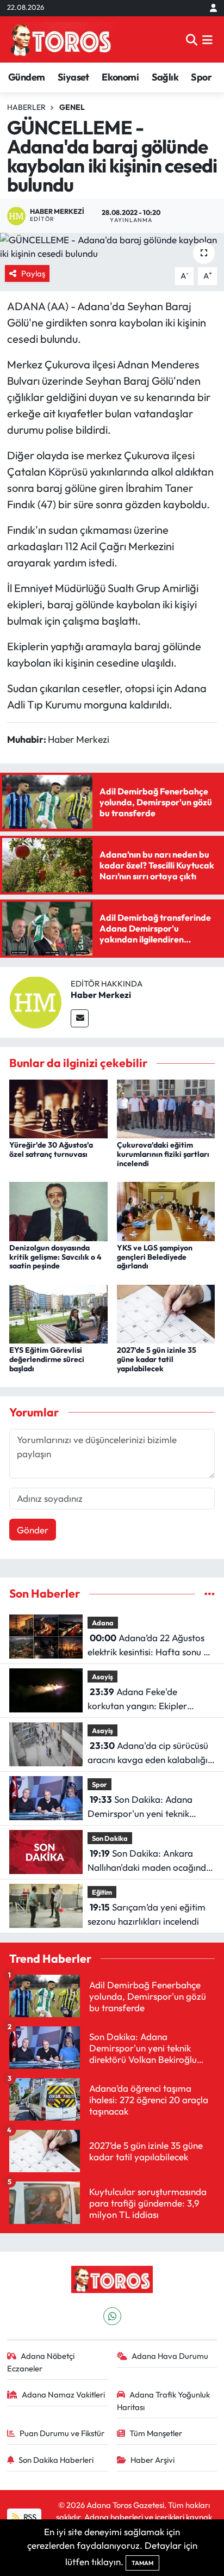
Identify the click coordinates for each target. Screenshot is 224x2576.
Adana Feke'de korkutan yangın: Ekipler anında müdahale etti (137, 1699)
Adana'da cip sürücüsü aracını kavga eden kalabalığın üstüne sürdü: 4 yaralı (150, 1753)
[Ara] (192, 39)
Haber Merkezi (101, 995)
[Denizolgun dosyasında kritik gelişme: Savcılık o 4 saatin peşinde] (58, 1210)
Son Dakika (110, 1838)
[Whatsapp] (112, 2316)
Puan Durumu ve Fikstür (62, 2433)
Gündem (26, 77)
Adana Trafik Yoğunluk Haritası (164, 2401)
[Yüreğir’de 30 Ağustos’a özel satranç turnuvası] (58, 1108)
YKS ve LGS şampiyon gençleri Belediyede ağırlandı (155, 1257)
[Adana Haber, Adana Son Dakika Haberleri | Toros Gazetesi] (61, 39)
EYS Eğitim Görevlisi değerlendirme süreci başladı (47, 1359)
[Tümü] (210, 1594)
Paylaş (33, 273)
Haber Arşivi (153, 2460)
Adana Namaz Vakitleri (63, 2395)
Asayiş (102, 1677)
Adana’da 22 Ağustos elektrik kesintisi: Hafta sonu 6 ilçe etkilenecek (148, 1645)
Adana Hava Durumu (170, 2356)
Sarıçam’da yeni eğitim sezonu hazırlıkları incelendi (147, 1914)
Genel (72, 107)
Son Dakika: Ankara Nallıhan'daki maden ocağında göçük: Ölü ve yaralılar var (150, 1861)
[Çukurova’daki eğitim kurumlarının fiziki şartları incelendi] (166, 1108)
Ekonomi (120, 77)
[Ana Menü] (207, 39)
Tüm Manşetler (156, 2433)
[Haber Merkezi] (35, 1001)
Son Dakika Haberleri (56, 2460)
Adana (103, 1623)
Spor (201, 77)
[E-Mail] (80, 1018)
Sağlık (165, 77)
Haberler (26, 107)
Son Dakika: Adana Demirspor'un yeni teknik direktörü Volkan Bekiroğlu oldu (141, 1807)
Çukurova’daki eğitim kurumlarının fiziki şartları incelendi (163, 1154)
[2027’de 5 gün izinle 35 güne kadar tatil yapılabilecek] (166, 1313)
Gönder (33, 1530)
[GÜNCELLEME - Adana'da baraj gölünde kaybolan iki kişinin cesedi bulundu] (112, 247)
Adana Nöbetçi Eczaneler (41, 2362)
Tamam (142, 2563)
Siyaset (73, 77)
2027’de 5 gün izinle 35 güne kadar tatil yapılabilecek (157, 1359)
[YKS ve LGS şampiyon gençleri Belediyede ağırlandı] (166, 1210)
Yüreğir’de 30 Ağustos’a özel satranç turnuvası (51, 1150)
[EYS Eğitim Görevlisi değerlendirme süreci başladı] (58, 1313)
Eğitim (102, 1892)
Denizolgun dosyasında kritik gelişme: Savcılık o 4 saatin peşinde (55, 1257)
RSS (29, 2517)
